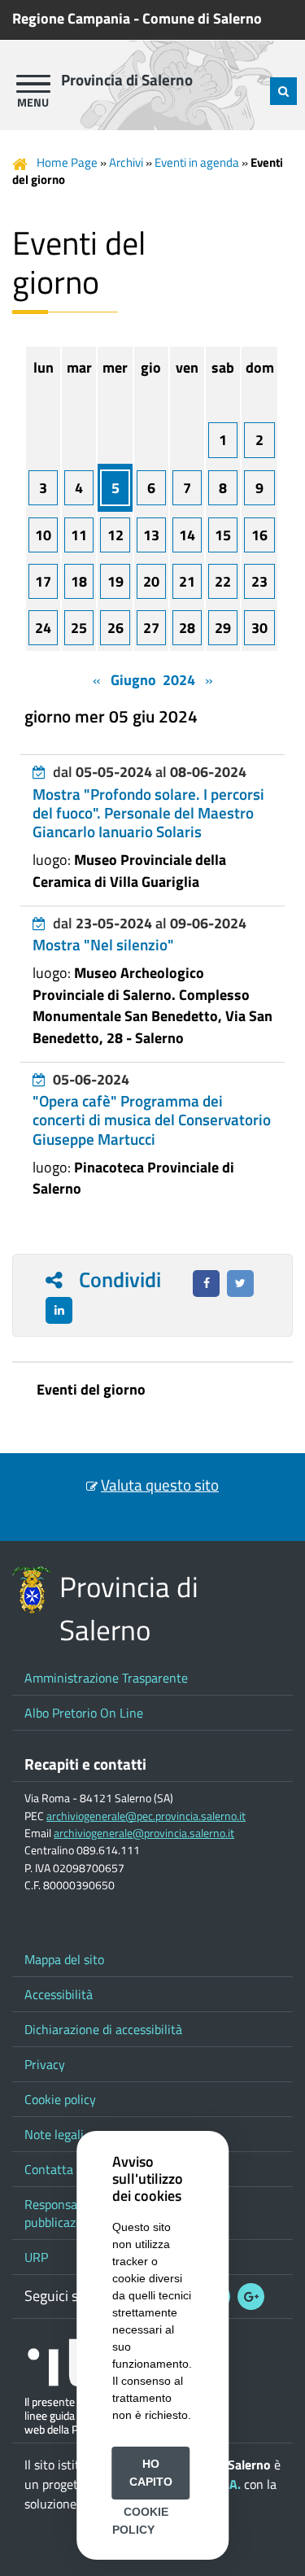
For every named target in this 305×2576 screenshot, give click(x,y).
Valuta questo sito (160, 1485)
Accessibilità (59, 1994)
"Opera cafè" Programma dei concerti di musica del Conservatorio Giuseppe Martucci (152, 1120)
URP (36, 2257)
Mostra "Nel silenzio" (103, 945)
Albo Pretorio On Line (84, 1713)
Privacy (45, 2064)
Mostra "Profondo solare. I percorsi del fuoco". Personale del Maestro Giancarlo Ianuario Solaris (148, 813)
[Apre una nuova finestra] (206, 1284)
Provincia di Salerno (127, 80)
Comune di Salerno (202, 18)
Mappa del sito (64, 1959)
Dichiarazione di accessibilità (103, 2029)
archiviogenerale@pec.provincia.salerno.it (146, 1816)
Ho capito (151, 2473)
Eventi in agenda (197, 162)
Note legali (54, 2134)
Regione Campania (71, 18)
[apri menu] (33, 84)
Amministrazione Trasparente (106, 1678)
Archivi (126, 162)
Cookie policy (60, 2099)
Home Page (67, 162)
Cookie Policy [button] (140, 2521)
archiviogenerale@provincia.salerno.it (144, 1833)
